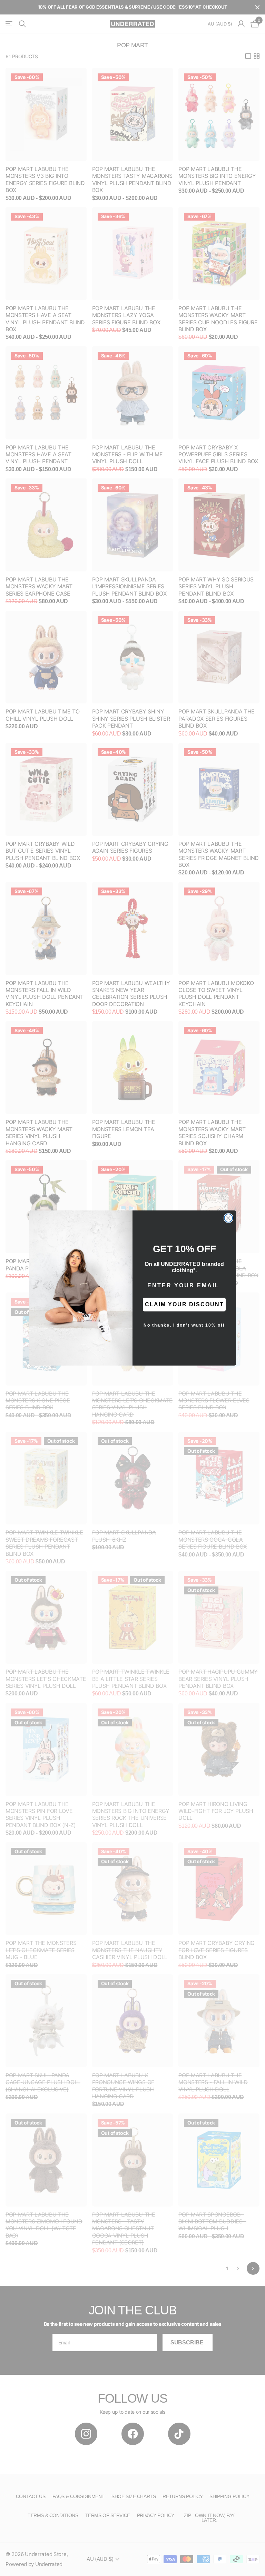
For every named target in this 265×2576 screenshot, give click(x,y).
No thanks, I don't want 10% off (184, 1325)
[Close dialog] (228, 1218)
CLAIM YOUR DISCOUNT (184, 1304)
